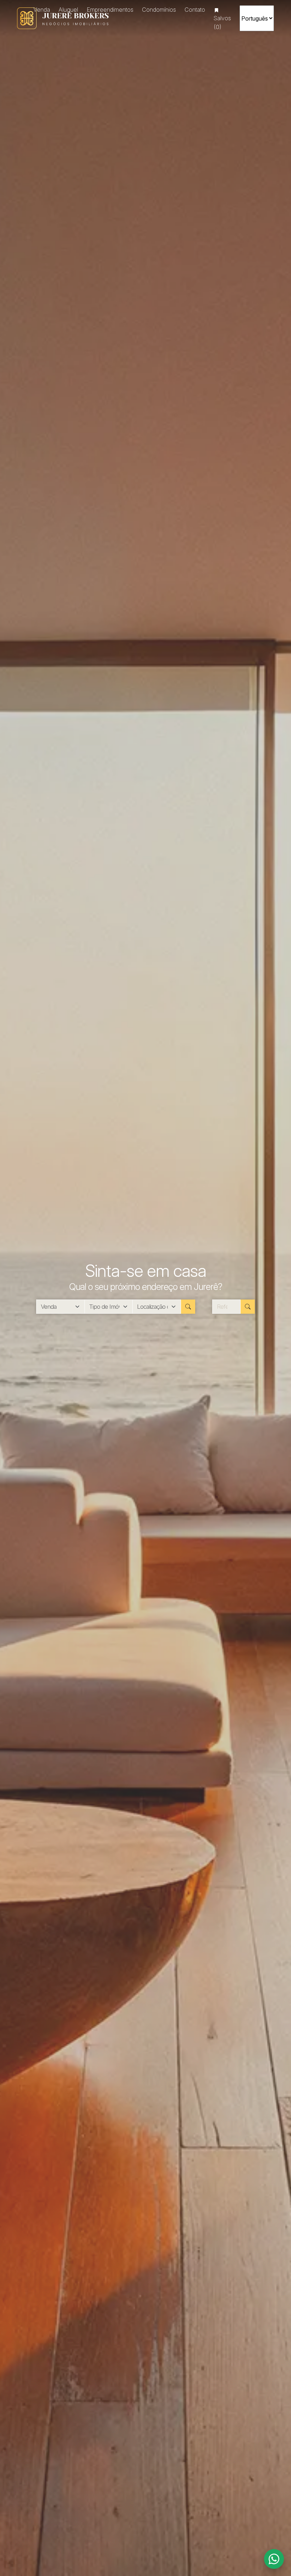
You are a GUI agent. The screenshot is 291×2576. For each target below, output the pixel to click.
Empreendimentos (110, 10)
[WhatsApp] (274, 2559)
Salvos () (222, 22)
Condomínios (159, 10)
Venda (42, 10)
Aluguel (68, 10)
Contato (195, 10)
